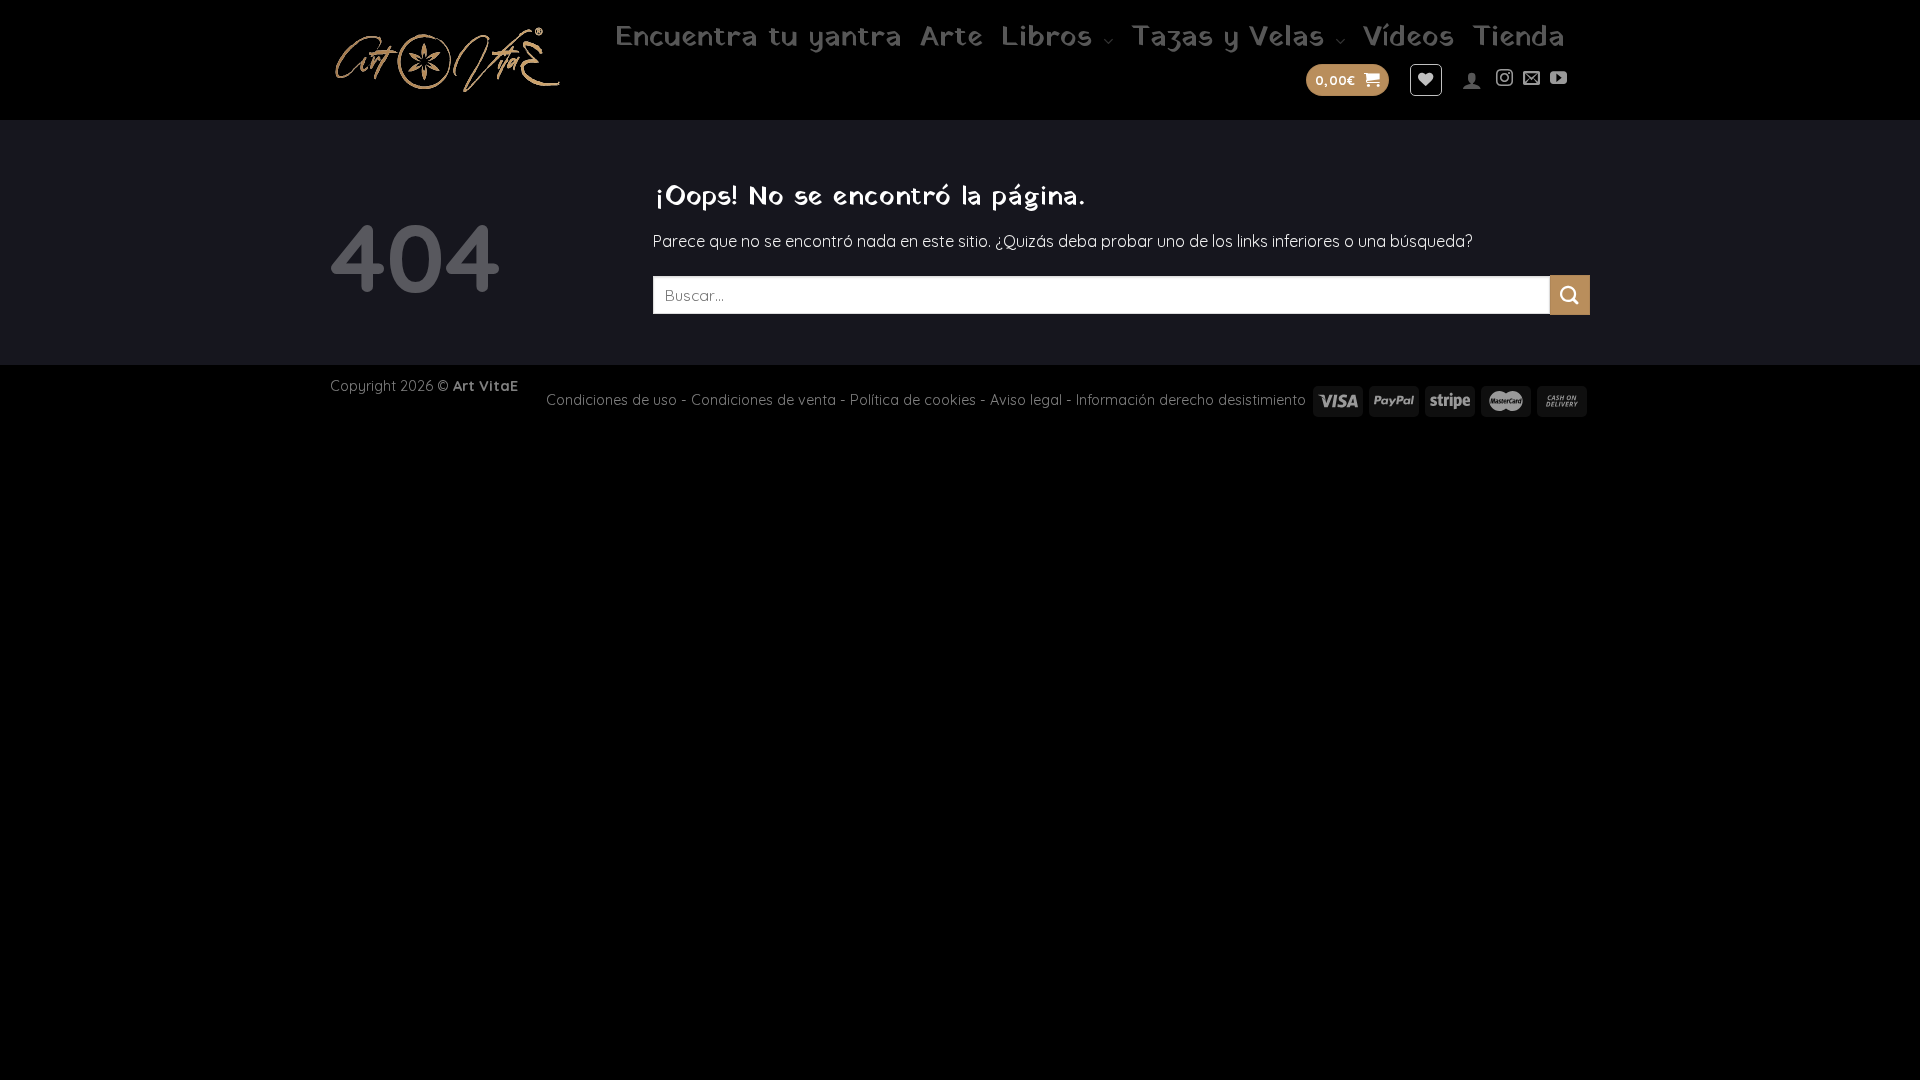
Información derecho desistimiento (1191, 400)
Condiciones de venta (763, 400)
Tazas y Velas (1227, 38)
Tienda (1518, 38)
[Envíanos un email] (1531, 79)
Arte (951, 38)
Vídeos (1408, 38)
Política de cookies (913, 400)
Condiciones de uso (611, 400)
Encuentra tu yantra (758, 38)
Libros (1046, 38)
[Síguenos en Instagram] (1504, 79)
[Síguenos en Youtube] (1558, 79)
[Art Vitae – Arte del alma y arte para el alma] (447, 59)
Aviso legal (1026, 400)
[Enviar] (1570, 294)
